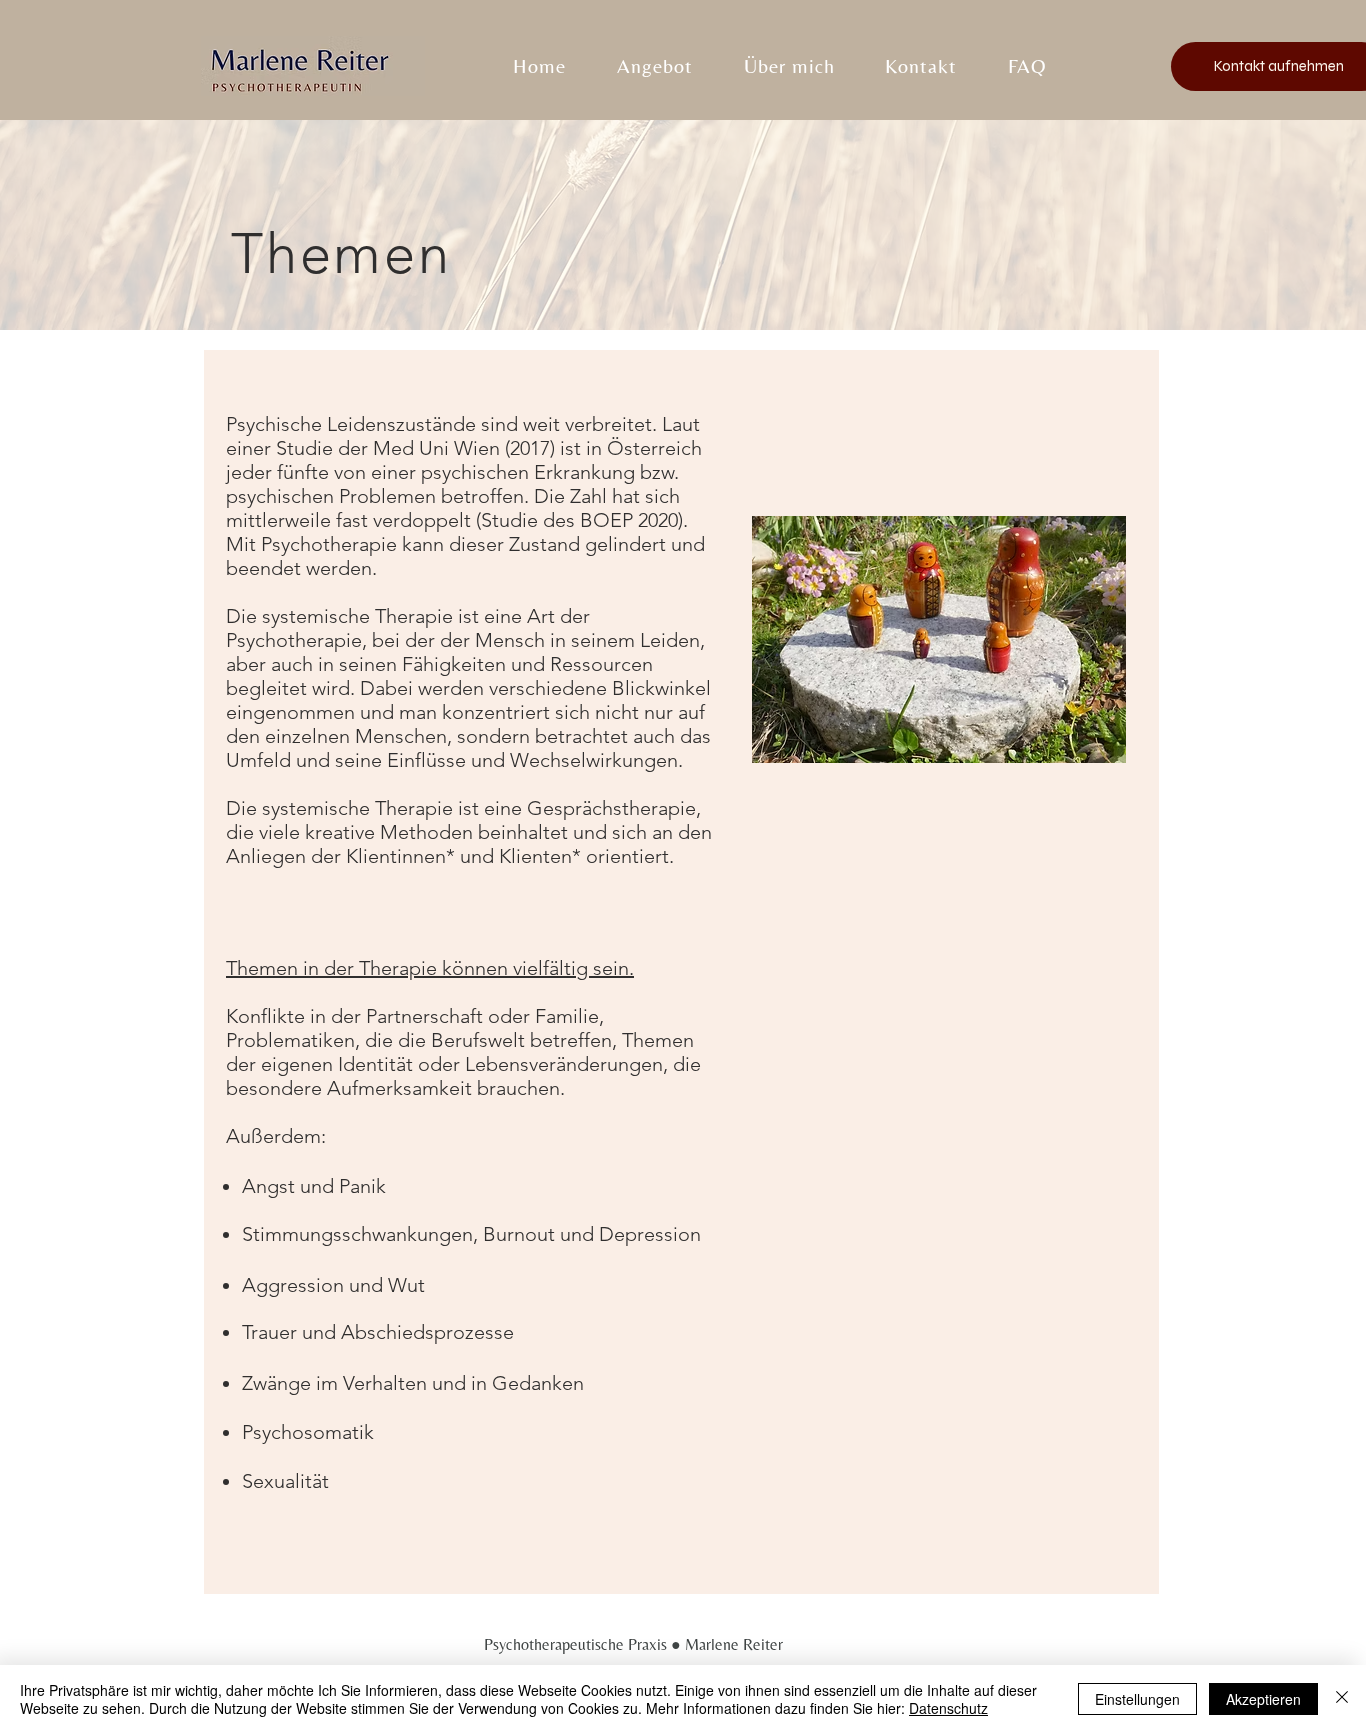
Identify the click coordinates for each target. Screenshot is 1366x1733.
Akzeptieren (1263, 1699)
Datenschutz (948, 1708)
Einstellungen (1137, 1699)
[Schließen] (1342, 1699)
